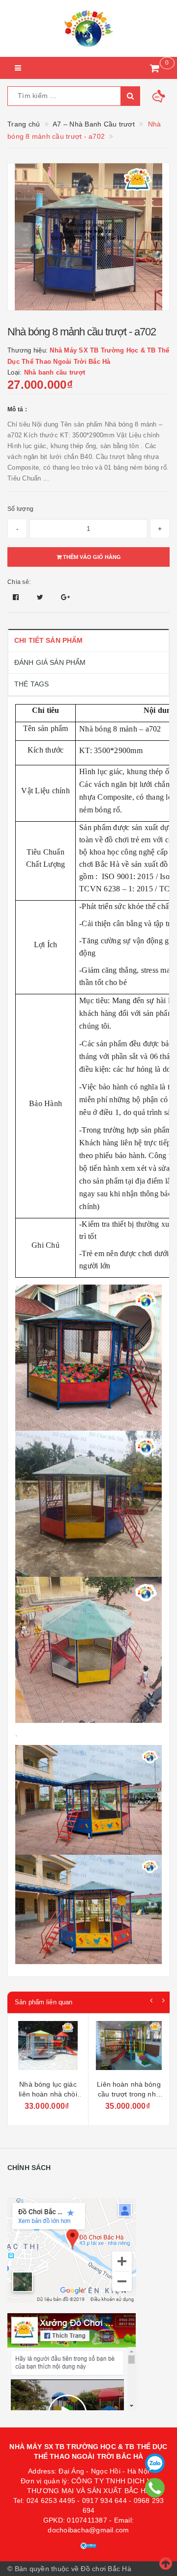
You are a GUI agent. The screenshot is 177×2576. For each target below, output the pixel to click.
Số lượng (20, 509)
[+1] (65, 597)
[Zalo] (155, 2463)
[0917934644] (155, 2488)
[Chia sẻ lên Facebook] (17, 597)
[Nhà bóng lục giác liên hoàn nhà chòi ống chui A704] (48, 2048)
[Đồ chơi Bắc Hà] (88, 28)
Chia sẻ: (19, 582)
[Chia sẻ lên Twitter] (41, 597)
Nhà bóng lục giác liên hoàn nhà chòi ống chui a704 (48, 2094)
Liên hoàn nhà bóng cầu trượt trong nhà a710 (129, 2094)
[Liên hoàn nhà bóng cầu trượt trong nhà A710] (129, 2048)
